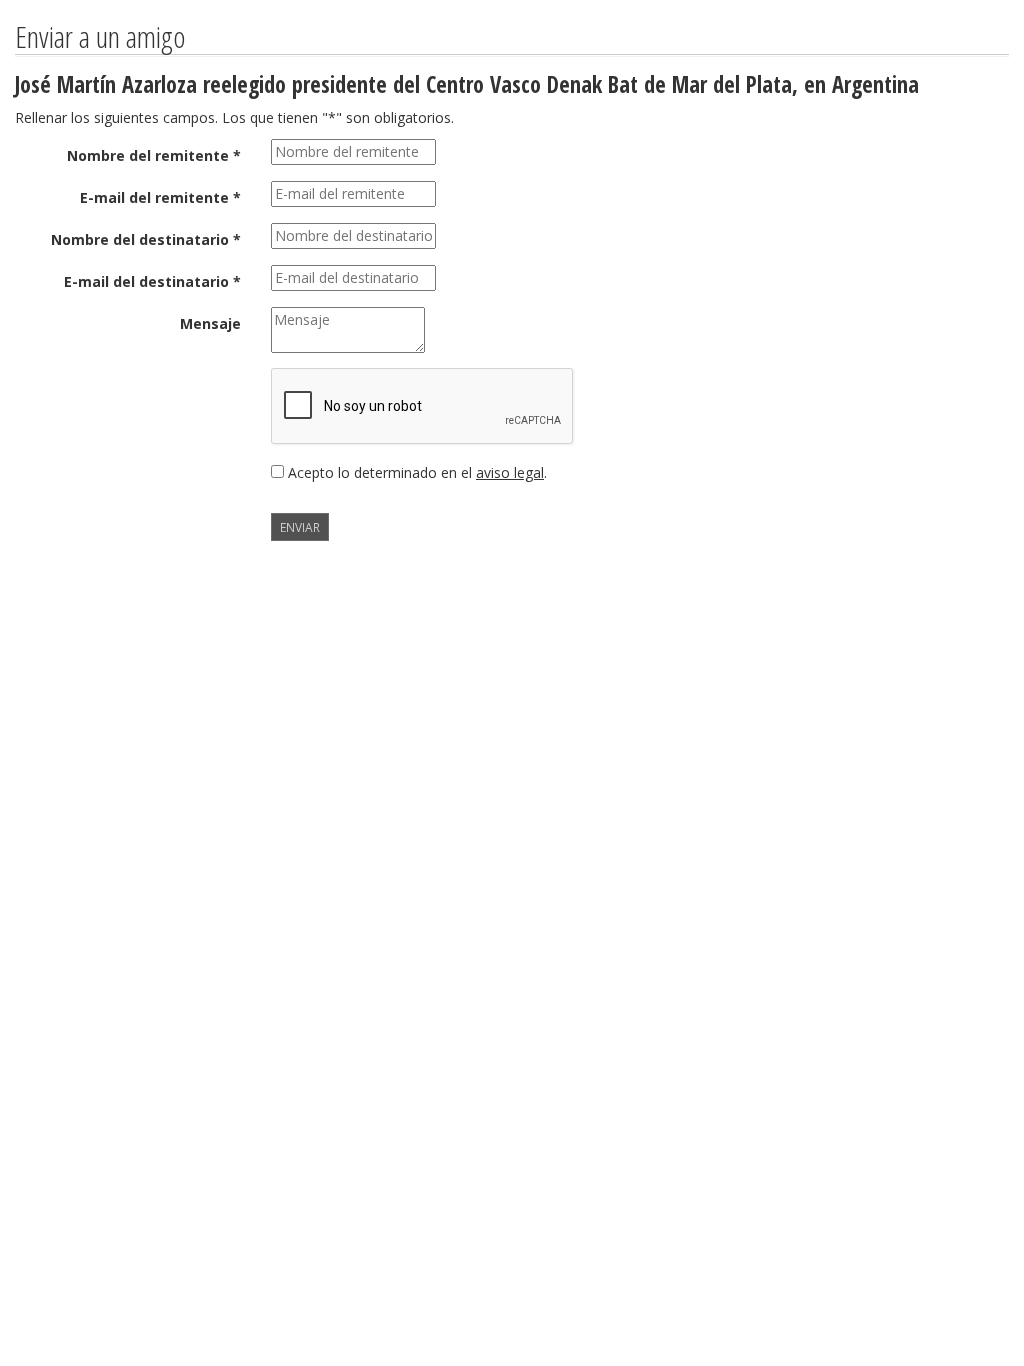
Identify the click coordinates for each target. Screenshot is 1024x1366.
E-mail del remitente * (160, 197)
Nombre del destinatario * (146, 239)
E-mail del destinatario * (152, 281)
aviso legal (510, 472)
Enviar (300, 527)
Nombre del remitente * (154, 155)
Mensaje (210, 323)
